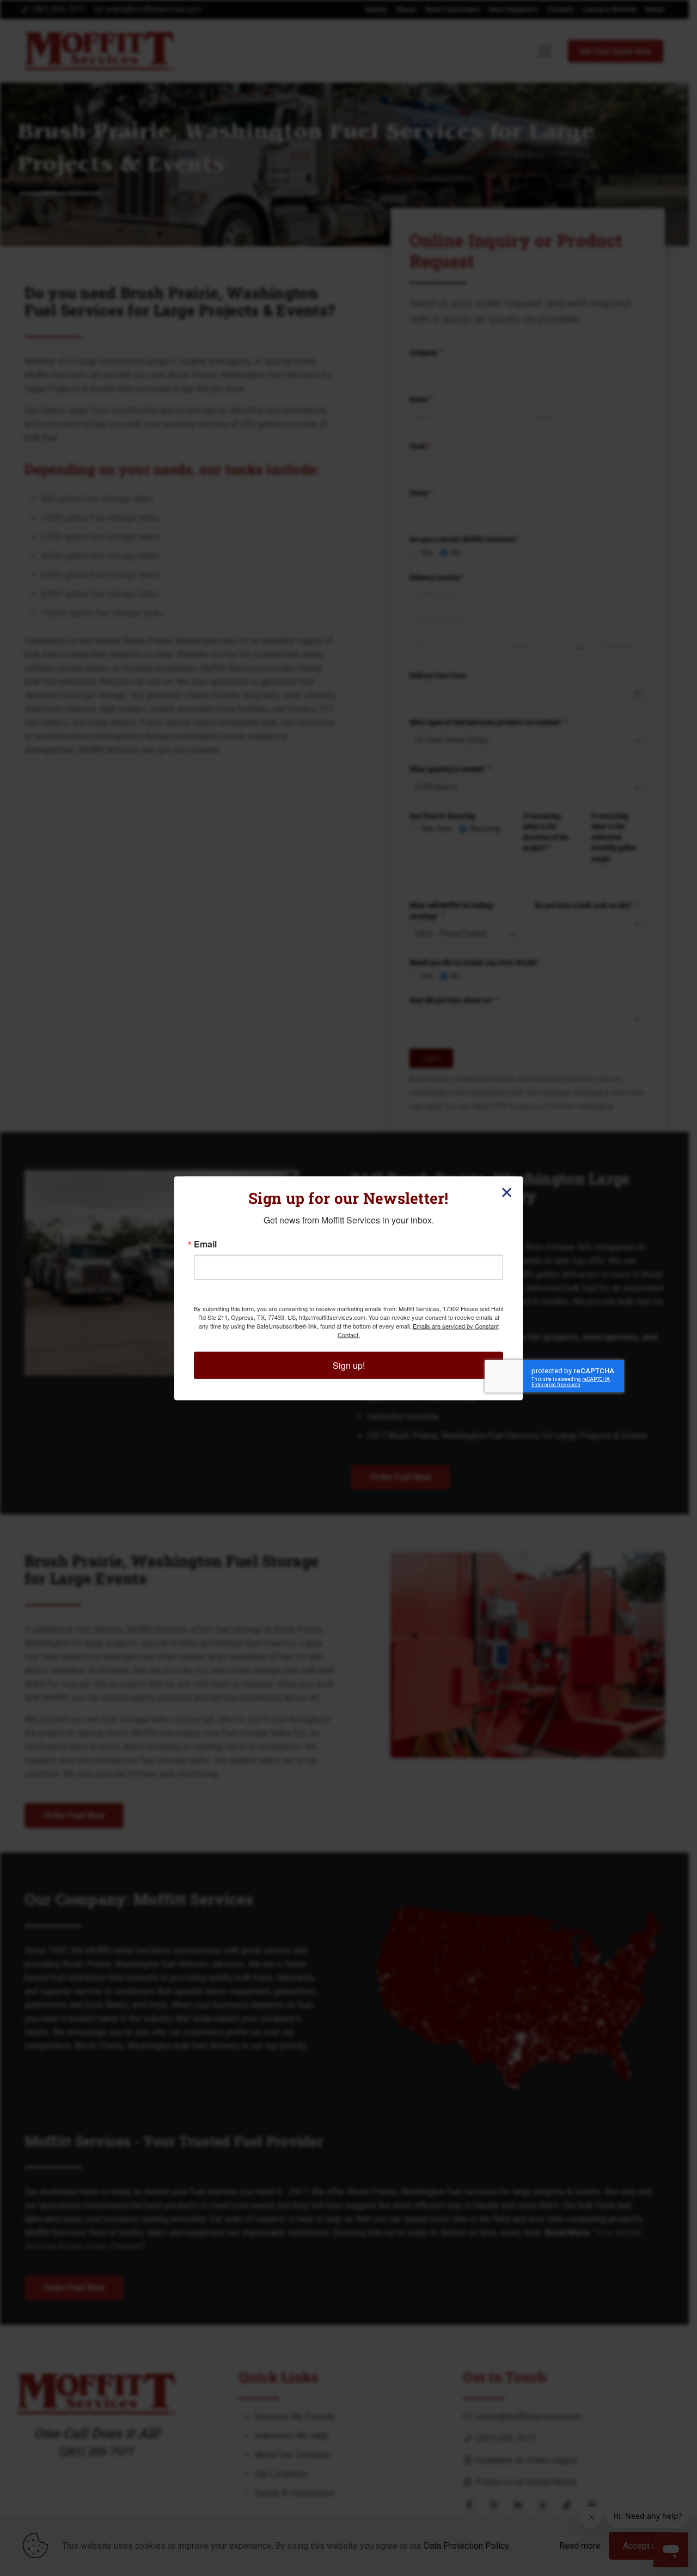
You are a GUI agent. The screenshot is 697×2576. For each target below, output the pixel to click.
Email (205, 1244)
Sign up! (349, 1365)
